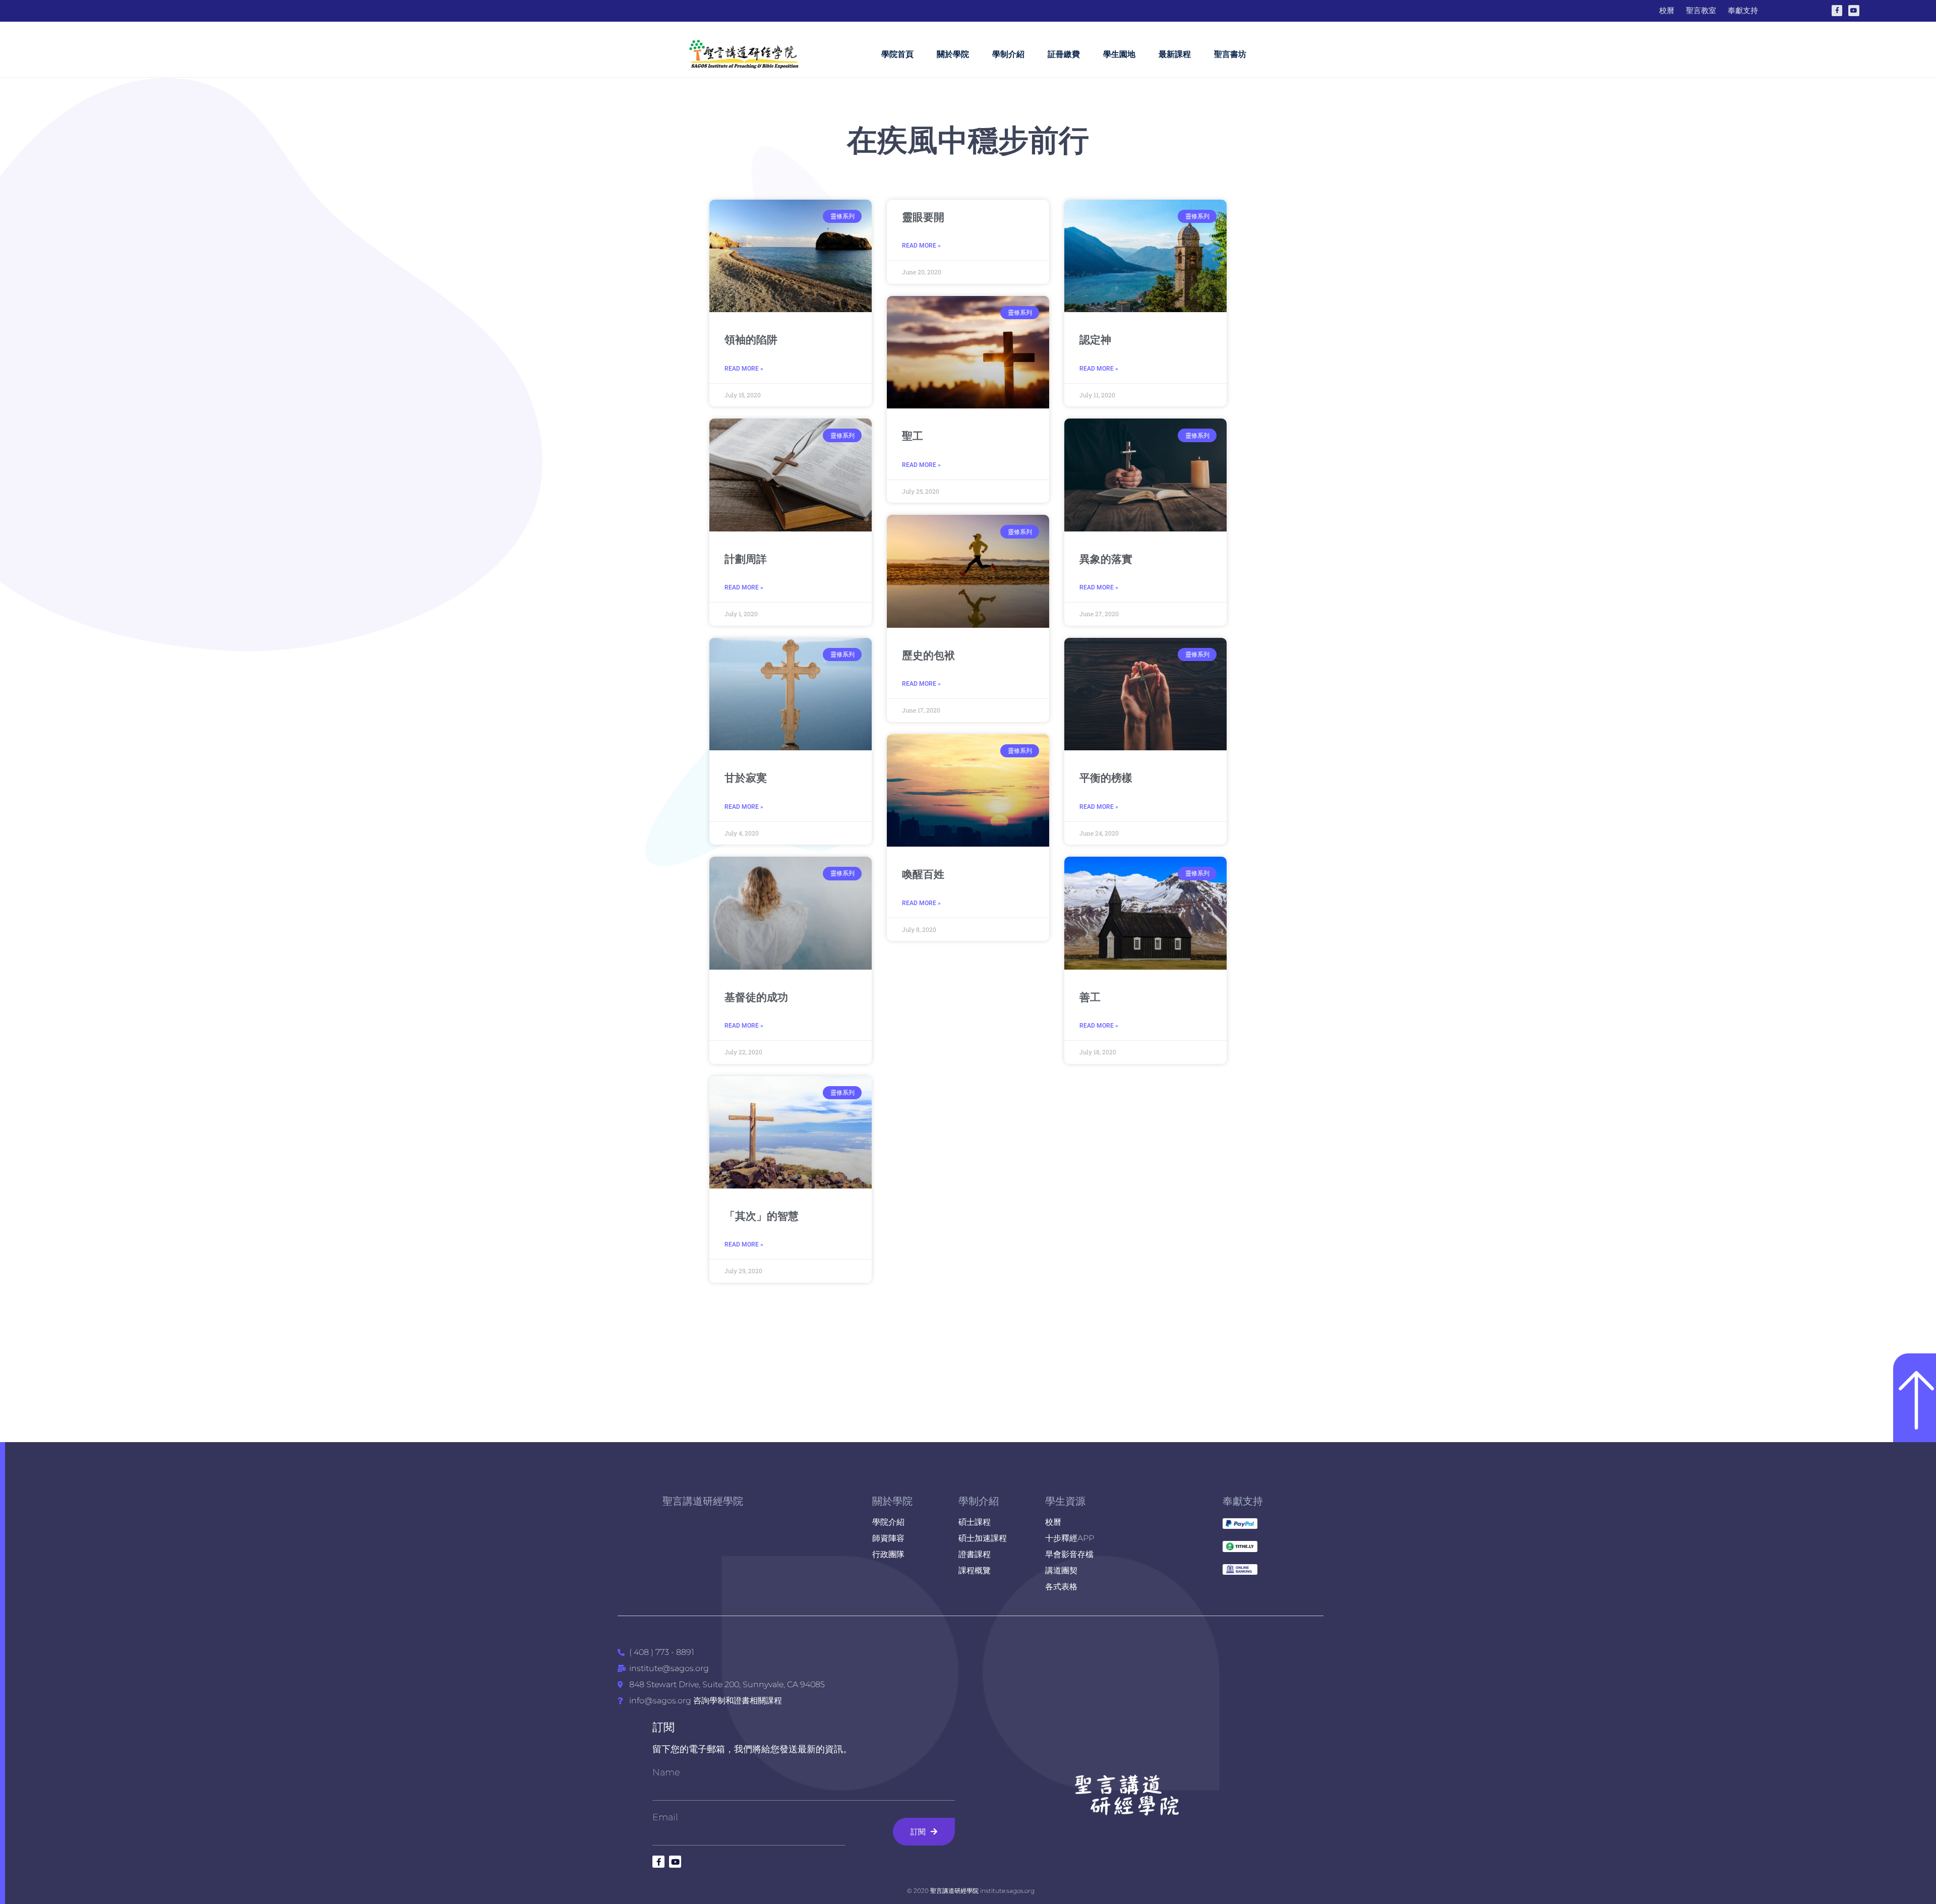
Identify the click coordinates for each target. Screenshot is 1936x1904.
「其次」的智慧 (762, 1216)
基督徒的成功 (756, 997)
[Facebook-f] (1837, 11)
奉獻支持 (1243, 1501)
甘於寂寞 (746, 778)
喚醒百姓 (923, 874)
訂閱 (663, 1727)
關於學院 (953, 54)
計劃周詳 (746, 559)
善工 (1090, 997)
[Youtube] (1854, 11)
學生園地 (1119, 54)
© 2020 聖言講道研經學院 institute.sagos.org (971, 1891)
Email (665, 1817)
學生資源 (1065, 1501)
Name (666, 1772)
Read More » (744, 369)
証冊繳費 (1064, 54)
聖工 (913, 436)
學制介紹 (1008, 54)
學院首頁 (897, 54)
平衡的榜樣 (1106, 778)
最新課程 (1175, 54)
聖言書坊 (1230, 54)
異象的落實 (1106, 559)
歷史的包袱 (928, 656)
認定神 (1095, 340)
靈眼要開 (923, 217)
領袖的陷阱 (751, 340)
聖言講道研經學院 (703, 1501)
